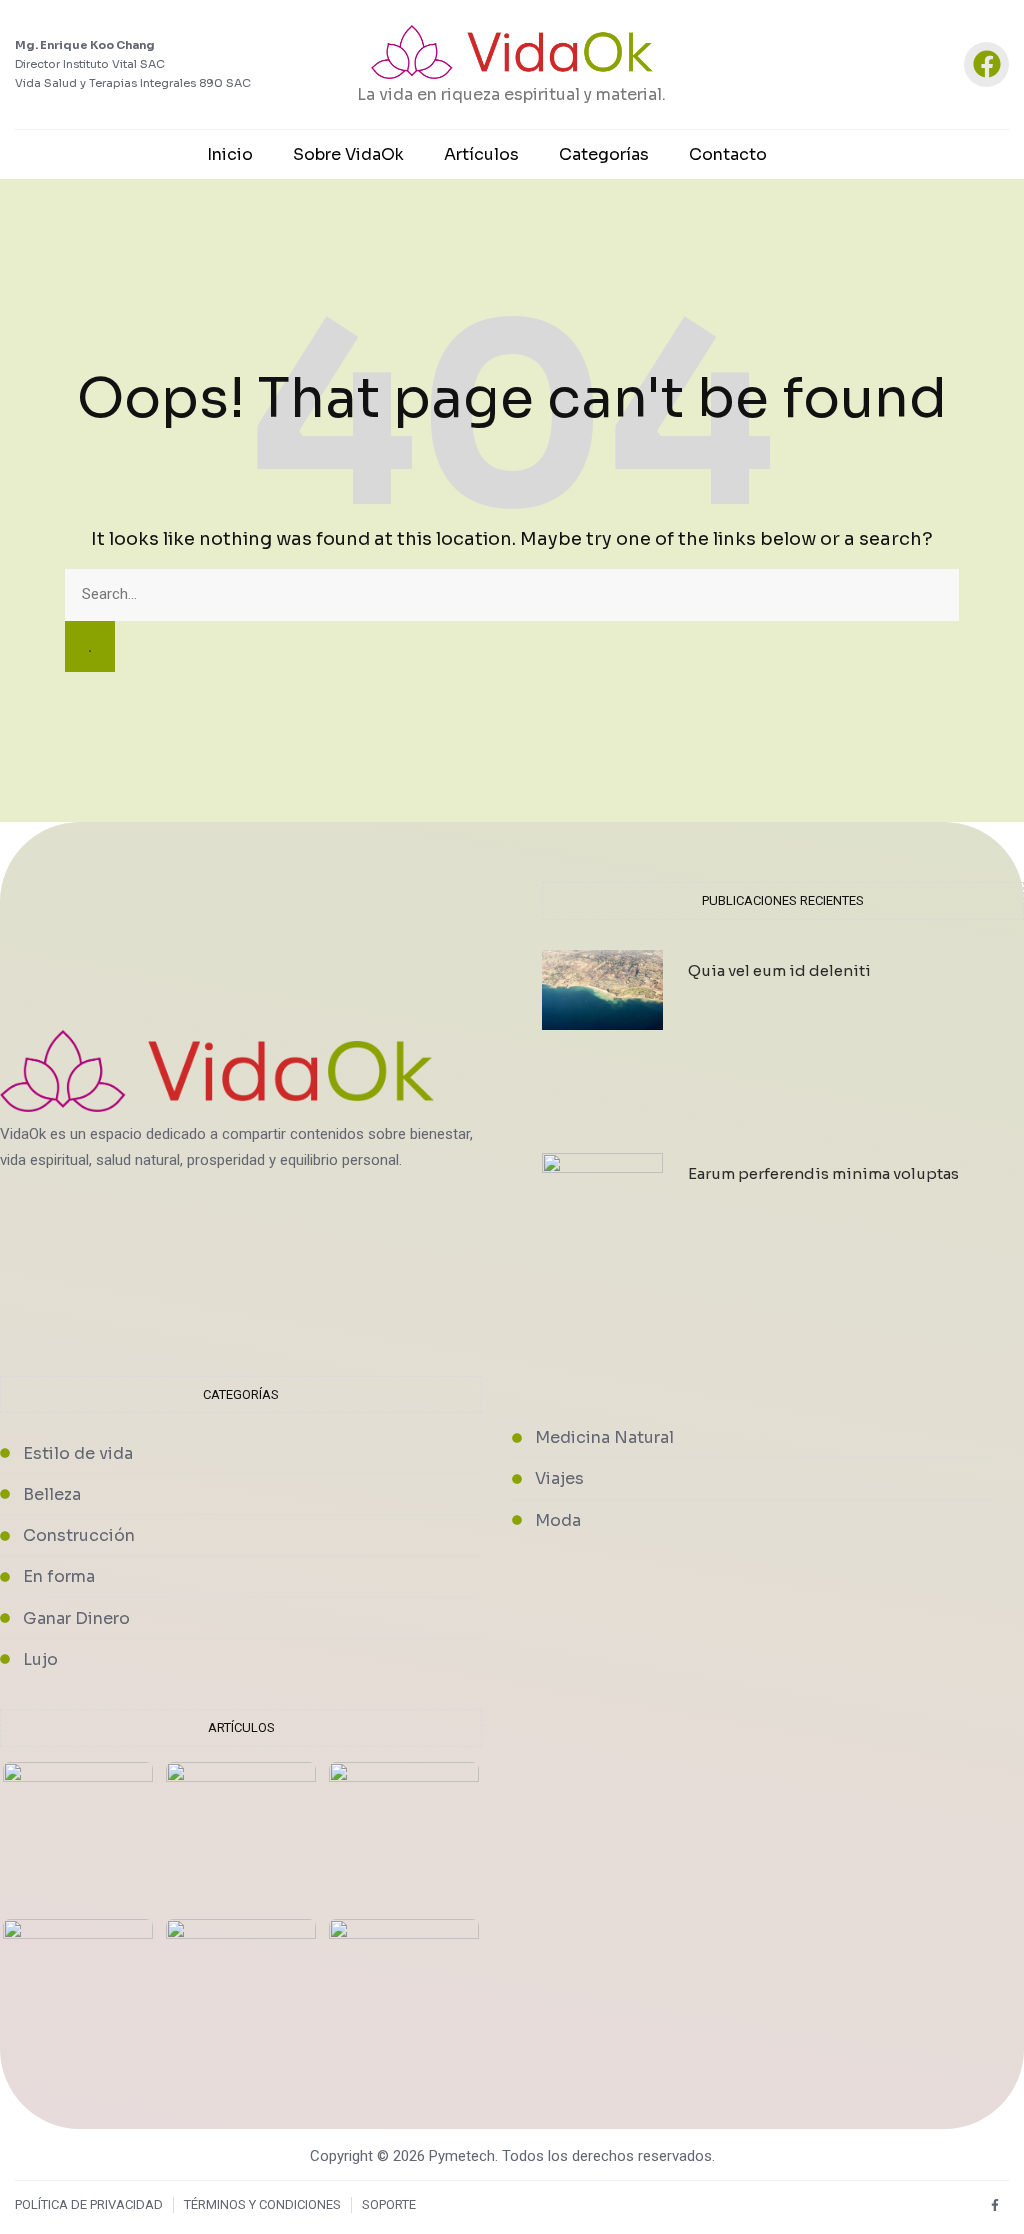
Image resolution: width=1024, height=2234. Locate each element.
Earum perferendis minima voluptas (823, 1173)
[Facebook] (986, 64)
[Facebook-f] (994, 2205)
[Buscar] (90, 646)
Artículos (481, 154)
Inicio (230, 154)
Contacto (728, 154)
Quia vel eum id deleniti (779, 970)
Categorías (604, 154)
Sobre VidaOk (348, 154)
